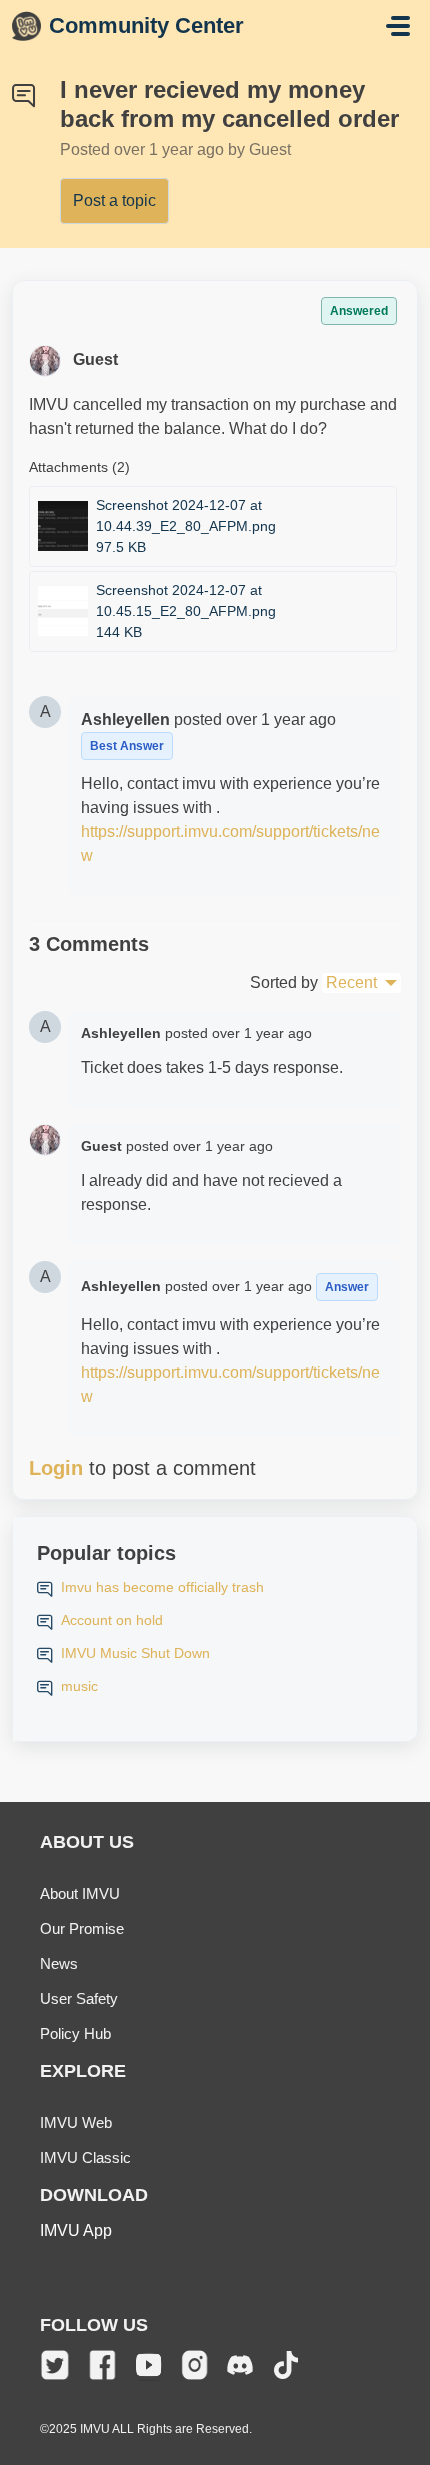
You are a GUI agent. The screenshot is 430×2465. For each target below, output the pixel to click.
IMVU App (76, 2230)
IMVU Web (76, 2122)
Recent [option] (351, 982)
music (79, 1686)
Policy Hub (75, 2033)
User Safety (79, 1998)
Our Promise (82, 1928)
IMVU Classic (85, 2157)
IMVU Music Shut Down (135, 1653)
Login (56, 1468)
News (59, 1963)
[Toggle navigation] (398, 26)
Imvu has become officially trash (162, 1587)
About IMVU (80, 1893)
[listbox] (361, 983)
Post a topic (114, 200)
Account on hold (112, 1620)
